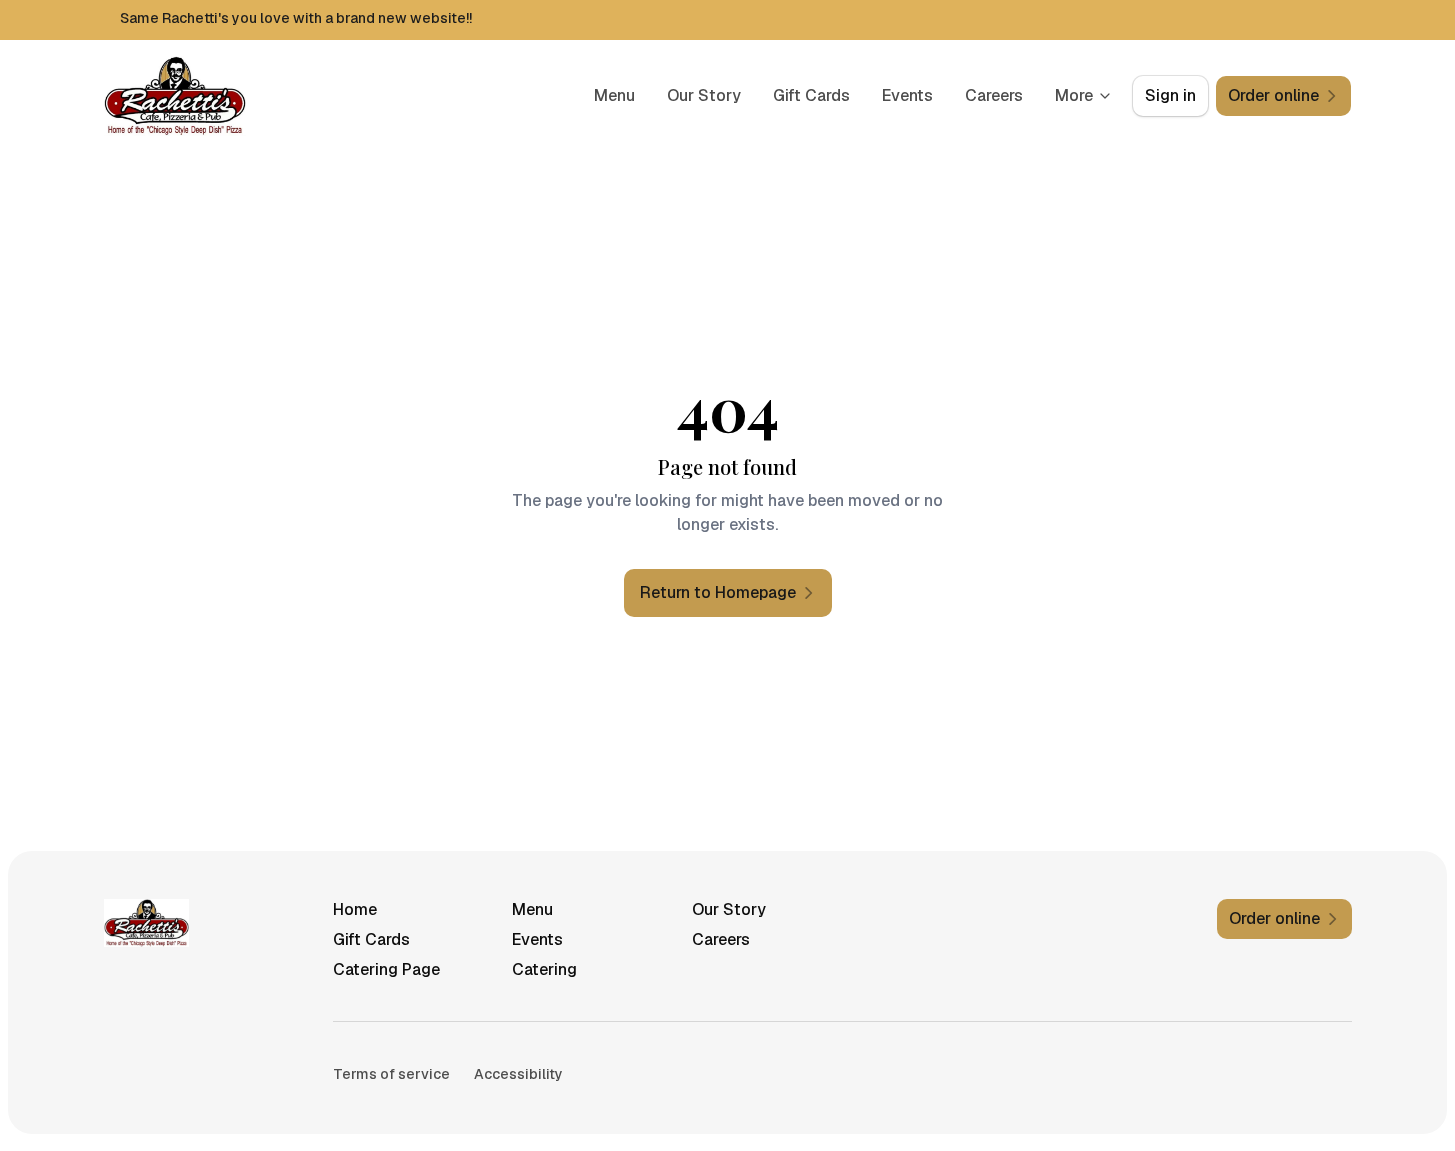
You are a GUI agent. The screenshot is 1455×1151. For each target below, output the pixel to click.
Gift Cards (811, 95)
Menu (614, 95)
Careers (994, 95)
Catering (544, 969)
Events (907, 95)
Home (355, 909)
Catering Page (386, 969)
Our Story (704, 95)
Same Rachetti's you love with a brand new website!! (296, 18)
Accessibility (518, 1074)
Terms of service (391, 1074)
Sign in (1170, 95)
